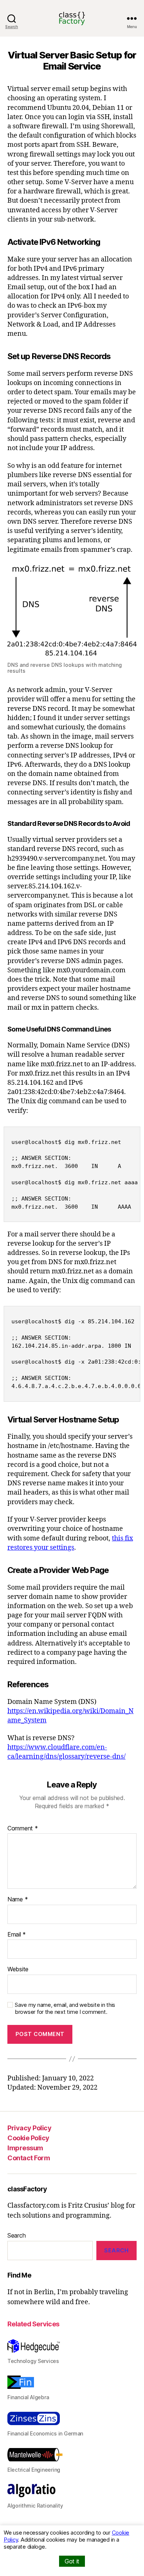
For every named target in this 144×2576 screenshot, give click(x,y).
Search (16, 2235)
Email (17, 1935)
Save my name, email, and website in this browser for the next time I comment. (65, 2008)
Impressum (25, 2148)
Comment (23, 1829)
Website (18, 1969)
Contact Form (29, 2158)
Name (18, 1900)
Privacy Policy (29, 2128)
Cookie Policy (28, 2138)
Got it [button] (72, 2561)
